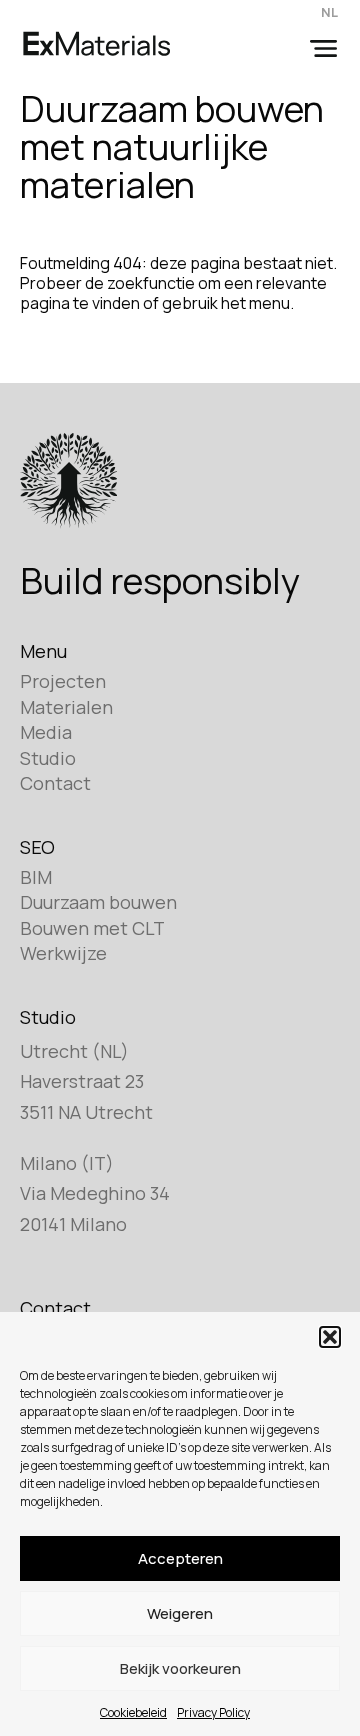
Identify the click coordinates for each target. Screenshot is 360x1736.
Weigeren (180, 1613)
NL (329, 12)
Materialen (66, 707)
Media (46, 732)
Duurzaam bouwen (98, 902)
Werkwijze (63, 953)
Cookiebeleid (133, 1712)
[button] (330, 1337)
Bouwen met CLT (92, 928)
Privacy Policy (213, 1712)
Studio (48, 758)
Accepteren (180, 1558)
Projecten (63, 681)
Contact (55, 783)
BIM (36, 877)
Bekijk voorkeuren (180, 1668)
